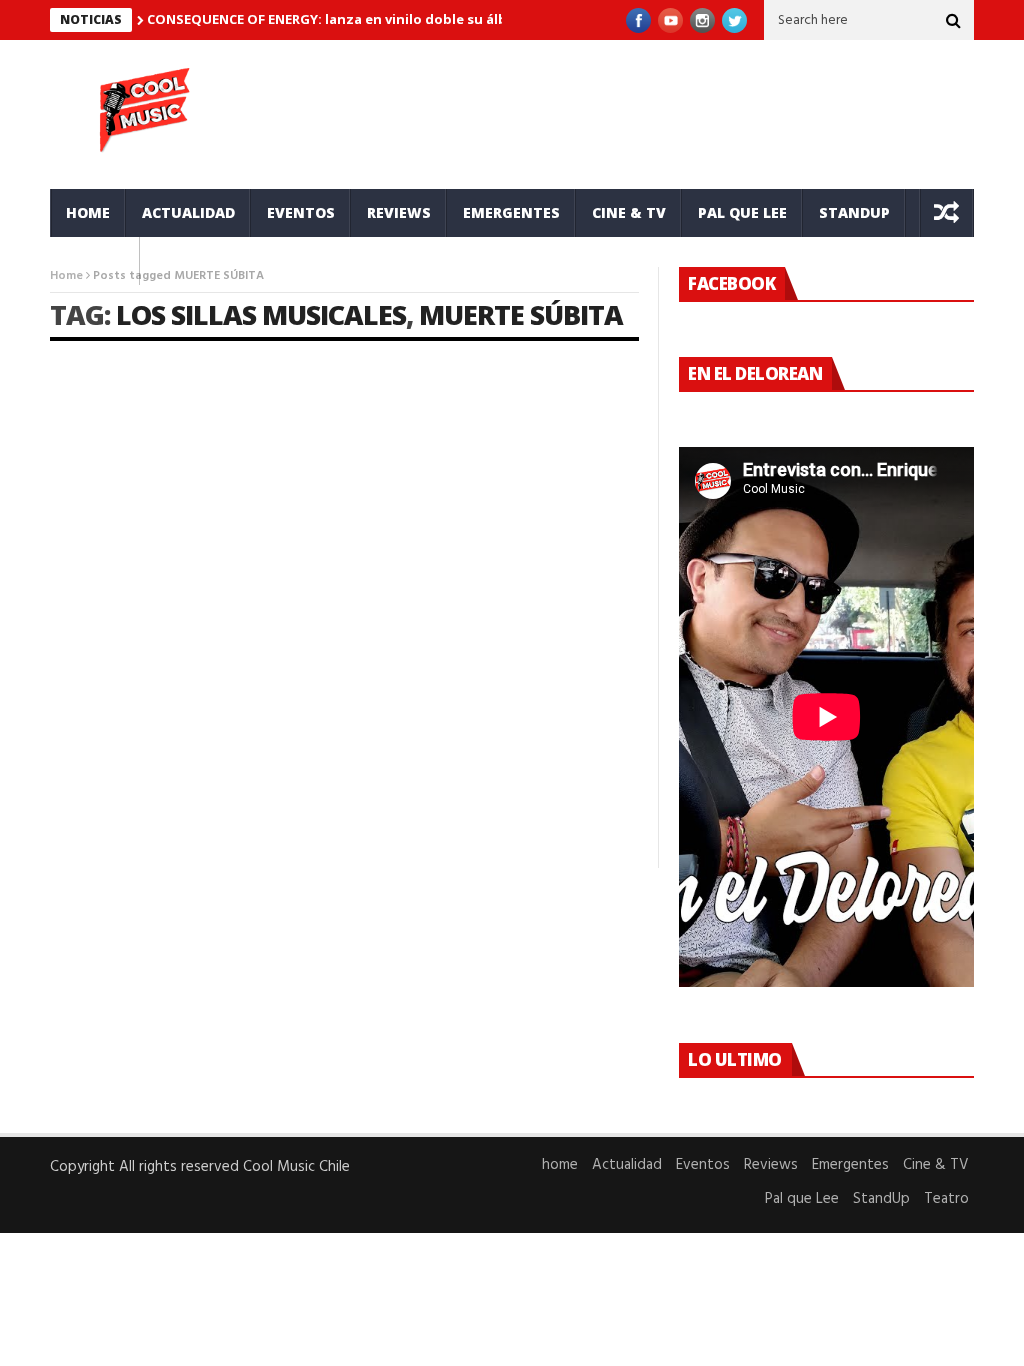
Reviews (399, 212)
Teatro (95, 260)
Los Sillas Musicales (261, 314)
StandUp (854, 212)
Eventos (301, 212)
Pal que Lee (742, 212)
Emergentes (511, 212)
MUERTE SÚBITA (521, 314)
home (88, 212)
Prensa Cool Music (135, 655)
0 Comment (296, 799)
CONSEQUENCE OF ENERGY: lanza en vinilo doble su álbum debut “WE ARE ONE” (406, 19)
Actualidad (188, 212)
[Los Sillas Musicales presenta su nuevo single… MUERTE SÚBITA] (191, 457)
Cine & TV (629, 212)
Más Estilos (88, 565)
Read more (85, 799)
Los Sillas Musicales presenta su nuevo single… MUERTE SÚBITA (180, 608)
